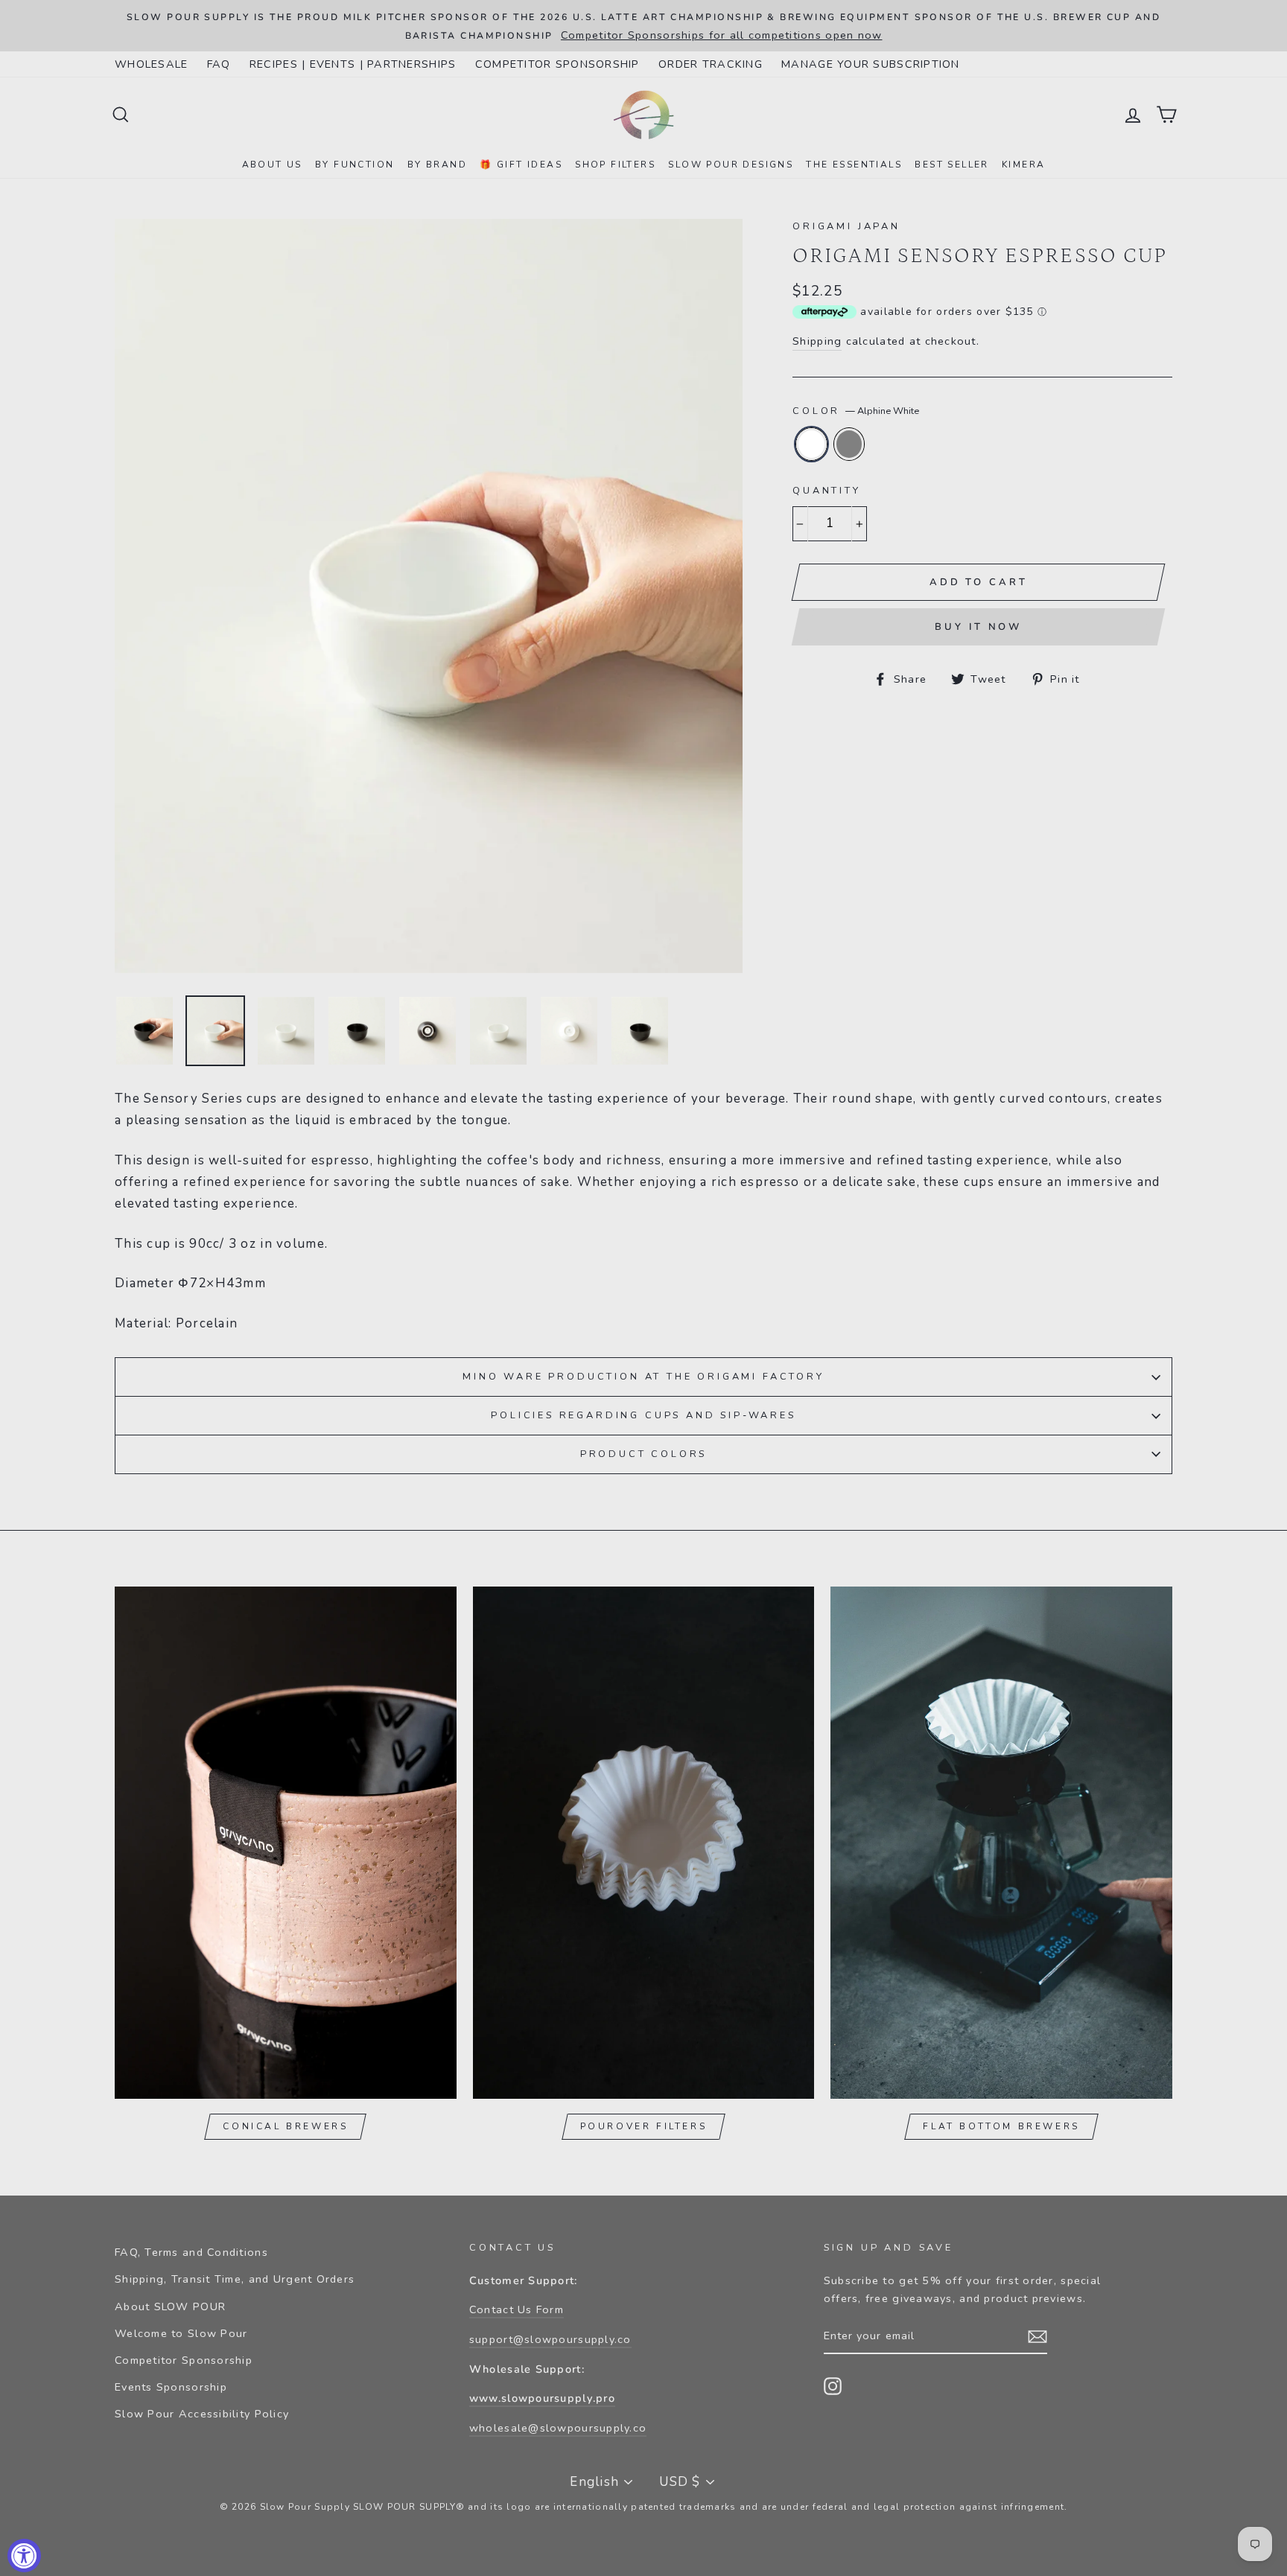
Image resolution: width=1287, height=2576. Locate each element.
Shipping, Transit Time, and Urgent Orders (235, 2279)
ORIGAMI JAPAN (846, 226)
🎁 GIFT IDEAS (521, 165)
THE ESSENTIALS (854, 165)
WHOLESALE (151, 64)
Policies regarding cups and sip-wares (643, 1415)
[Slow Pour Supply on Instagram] (833, 2386)
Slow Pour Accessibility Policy (202, 2414)
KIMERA (1023, 165)
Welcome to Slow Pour (181, 2333)
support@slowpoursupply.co (550, 2339)
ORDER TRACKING (711, 64)
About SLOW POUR (170, 2306)
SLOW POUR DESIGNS (731, 165)
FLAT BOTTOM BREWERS (1001, 2126)
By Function (355, 165)
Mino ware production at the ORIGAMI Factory (643, 1377)
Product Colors (644, 1454)
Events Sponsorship (171, 2387)
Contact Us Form (517, 2309)
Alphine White (811, 444)
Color (856, 411)
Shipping (817, 341)
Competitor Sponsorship (184, 2360)
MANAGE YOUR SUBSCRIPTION (871, 64)
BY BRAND (437, 165)
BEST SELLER (951, 165)
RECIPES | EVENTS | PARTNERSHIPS (353, 64)
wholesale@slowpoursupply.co (558, 2428)
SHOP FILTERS (615, 165)
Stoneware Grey (849, 444)
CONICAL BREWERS (285, 2126)
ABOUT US (272, 165)
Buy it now (978, 627)
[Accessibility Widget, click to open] (24, 2556)
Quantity (827, 491)
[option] (643, 26)
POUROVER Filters (644, 2126)
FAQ (219, 64)
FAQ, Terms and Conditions (191, 2252)
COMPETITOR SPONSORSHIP (557, 64)
